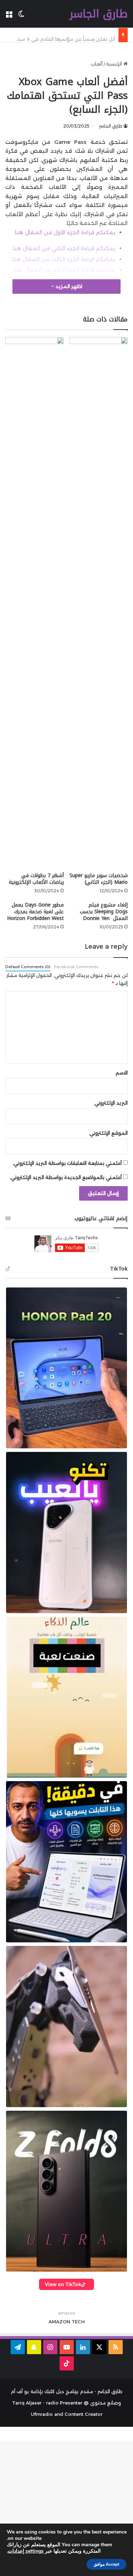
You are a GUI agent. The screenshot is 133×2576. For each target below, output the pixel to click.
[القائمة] (9, 16)
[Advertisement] (66, 2507)
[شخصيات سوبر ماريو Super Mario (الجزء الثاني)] (99, 603)
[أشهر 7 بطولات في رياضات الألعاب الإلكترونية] (35, 603)
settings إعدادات (26, 2551)
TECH (78, 2322)
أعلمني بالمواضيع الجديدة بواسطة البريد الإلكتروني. (66, 1177)
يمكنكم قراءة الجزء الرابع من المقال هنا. (64, 270)
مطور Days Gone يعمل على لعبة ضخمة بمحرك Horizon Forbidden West (35, 912)
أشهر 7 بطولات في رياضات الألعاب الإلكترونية (36, 879)
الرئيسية (115, 64)
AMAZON (59, 2322)
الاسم (122, 1073)
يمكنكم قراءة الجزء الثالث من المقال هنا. (63, 259)
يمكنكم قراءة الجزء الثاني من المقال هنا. (63, 248)
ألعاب (97, 64)
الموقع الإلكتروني (109, 1133)
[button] (66, 1368)
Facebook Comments (76, 967)
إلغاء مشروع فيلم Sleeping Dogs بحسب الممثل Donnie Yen (104, 912)
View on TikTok (63, 2284)
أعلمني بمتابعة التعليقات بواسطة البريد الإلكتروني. (67, 1163)
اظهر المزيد (68, 286)
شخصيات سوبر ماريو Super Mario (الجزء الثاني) (99, 879)
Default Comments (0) (28, 967)
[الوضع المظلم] (21, 16)
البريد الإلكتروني (111, 1103)
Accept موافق (106, 2564)
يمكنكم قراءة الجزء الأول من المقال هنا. (65, 232)
